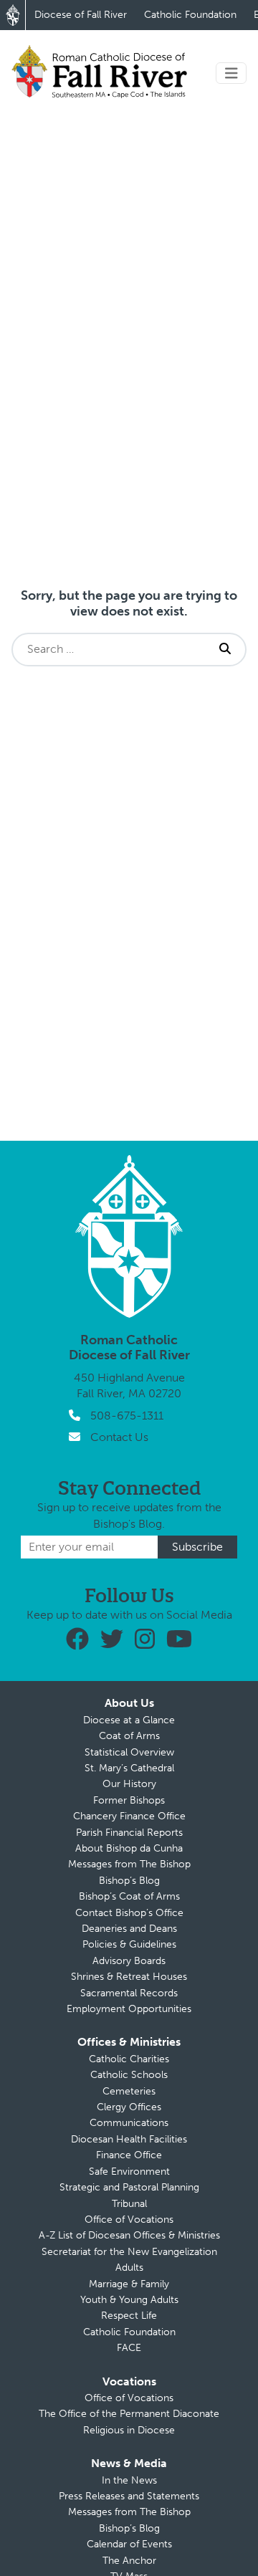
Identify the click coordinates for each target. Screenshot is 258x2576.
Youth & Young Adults (129, 2300)
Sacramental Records (129, 1993)
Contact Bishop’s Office (129, 1913)
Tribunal (129, 2204)
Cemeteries (129, 2091)
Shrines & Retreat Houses (129, 1977)
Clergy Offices (129, 2107)
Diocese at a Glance (129, 1720)
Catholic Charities (129, 2059)
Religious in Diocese (129, 2430)
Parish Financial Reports (129, 1833)
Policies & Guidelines (129, 1944)
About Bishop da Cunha (129, 1848)
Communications (129, 2123)
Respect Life (129, 2316)
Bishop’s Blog (129, 1881)
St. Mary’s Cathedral (129, 1768)
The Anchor (129, 2561)
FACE (129, 2348)
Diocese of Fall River (81, 15)
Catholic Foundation (190, 15)
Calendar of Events (129, 2544)
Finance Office (129, 2155)
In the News (129, 2480)
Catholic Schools (129, 2075)
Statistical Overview (129, 1752)
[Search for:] (109, 649)
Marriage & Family (129, 2284)
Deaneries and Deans (129, 1929)
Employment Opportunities (129, 2009)
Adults (129, 2268)
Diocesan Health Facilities (129, 2139)
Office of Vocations (129, 2220)
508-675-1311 (127, 1416)
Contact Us (119, 1437)
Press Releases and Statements (129, 2496)
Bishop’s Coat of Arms (129, 1896)
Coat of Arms (129, 1736)
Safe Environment (129, 2172)
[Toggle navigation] (231, 73)
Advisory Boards (129, 1961)
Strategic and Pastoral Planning (129, 2187)
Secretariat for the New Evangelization (129, 2252)
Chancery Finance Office (129, 1816)
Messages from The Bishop (129, 1864)
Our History (129, 1784)
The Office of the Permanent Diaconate (129, 2414)
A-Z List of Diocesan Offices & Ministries (129, 2235)
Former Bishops (129, 1800)
